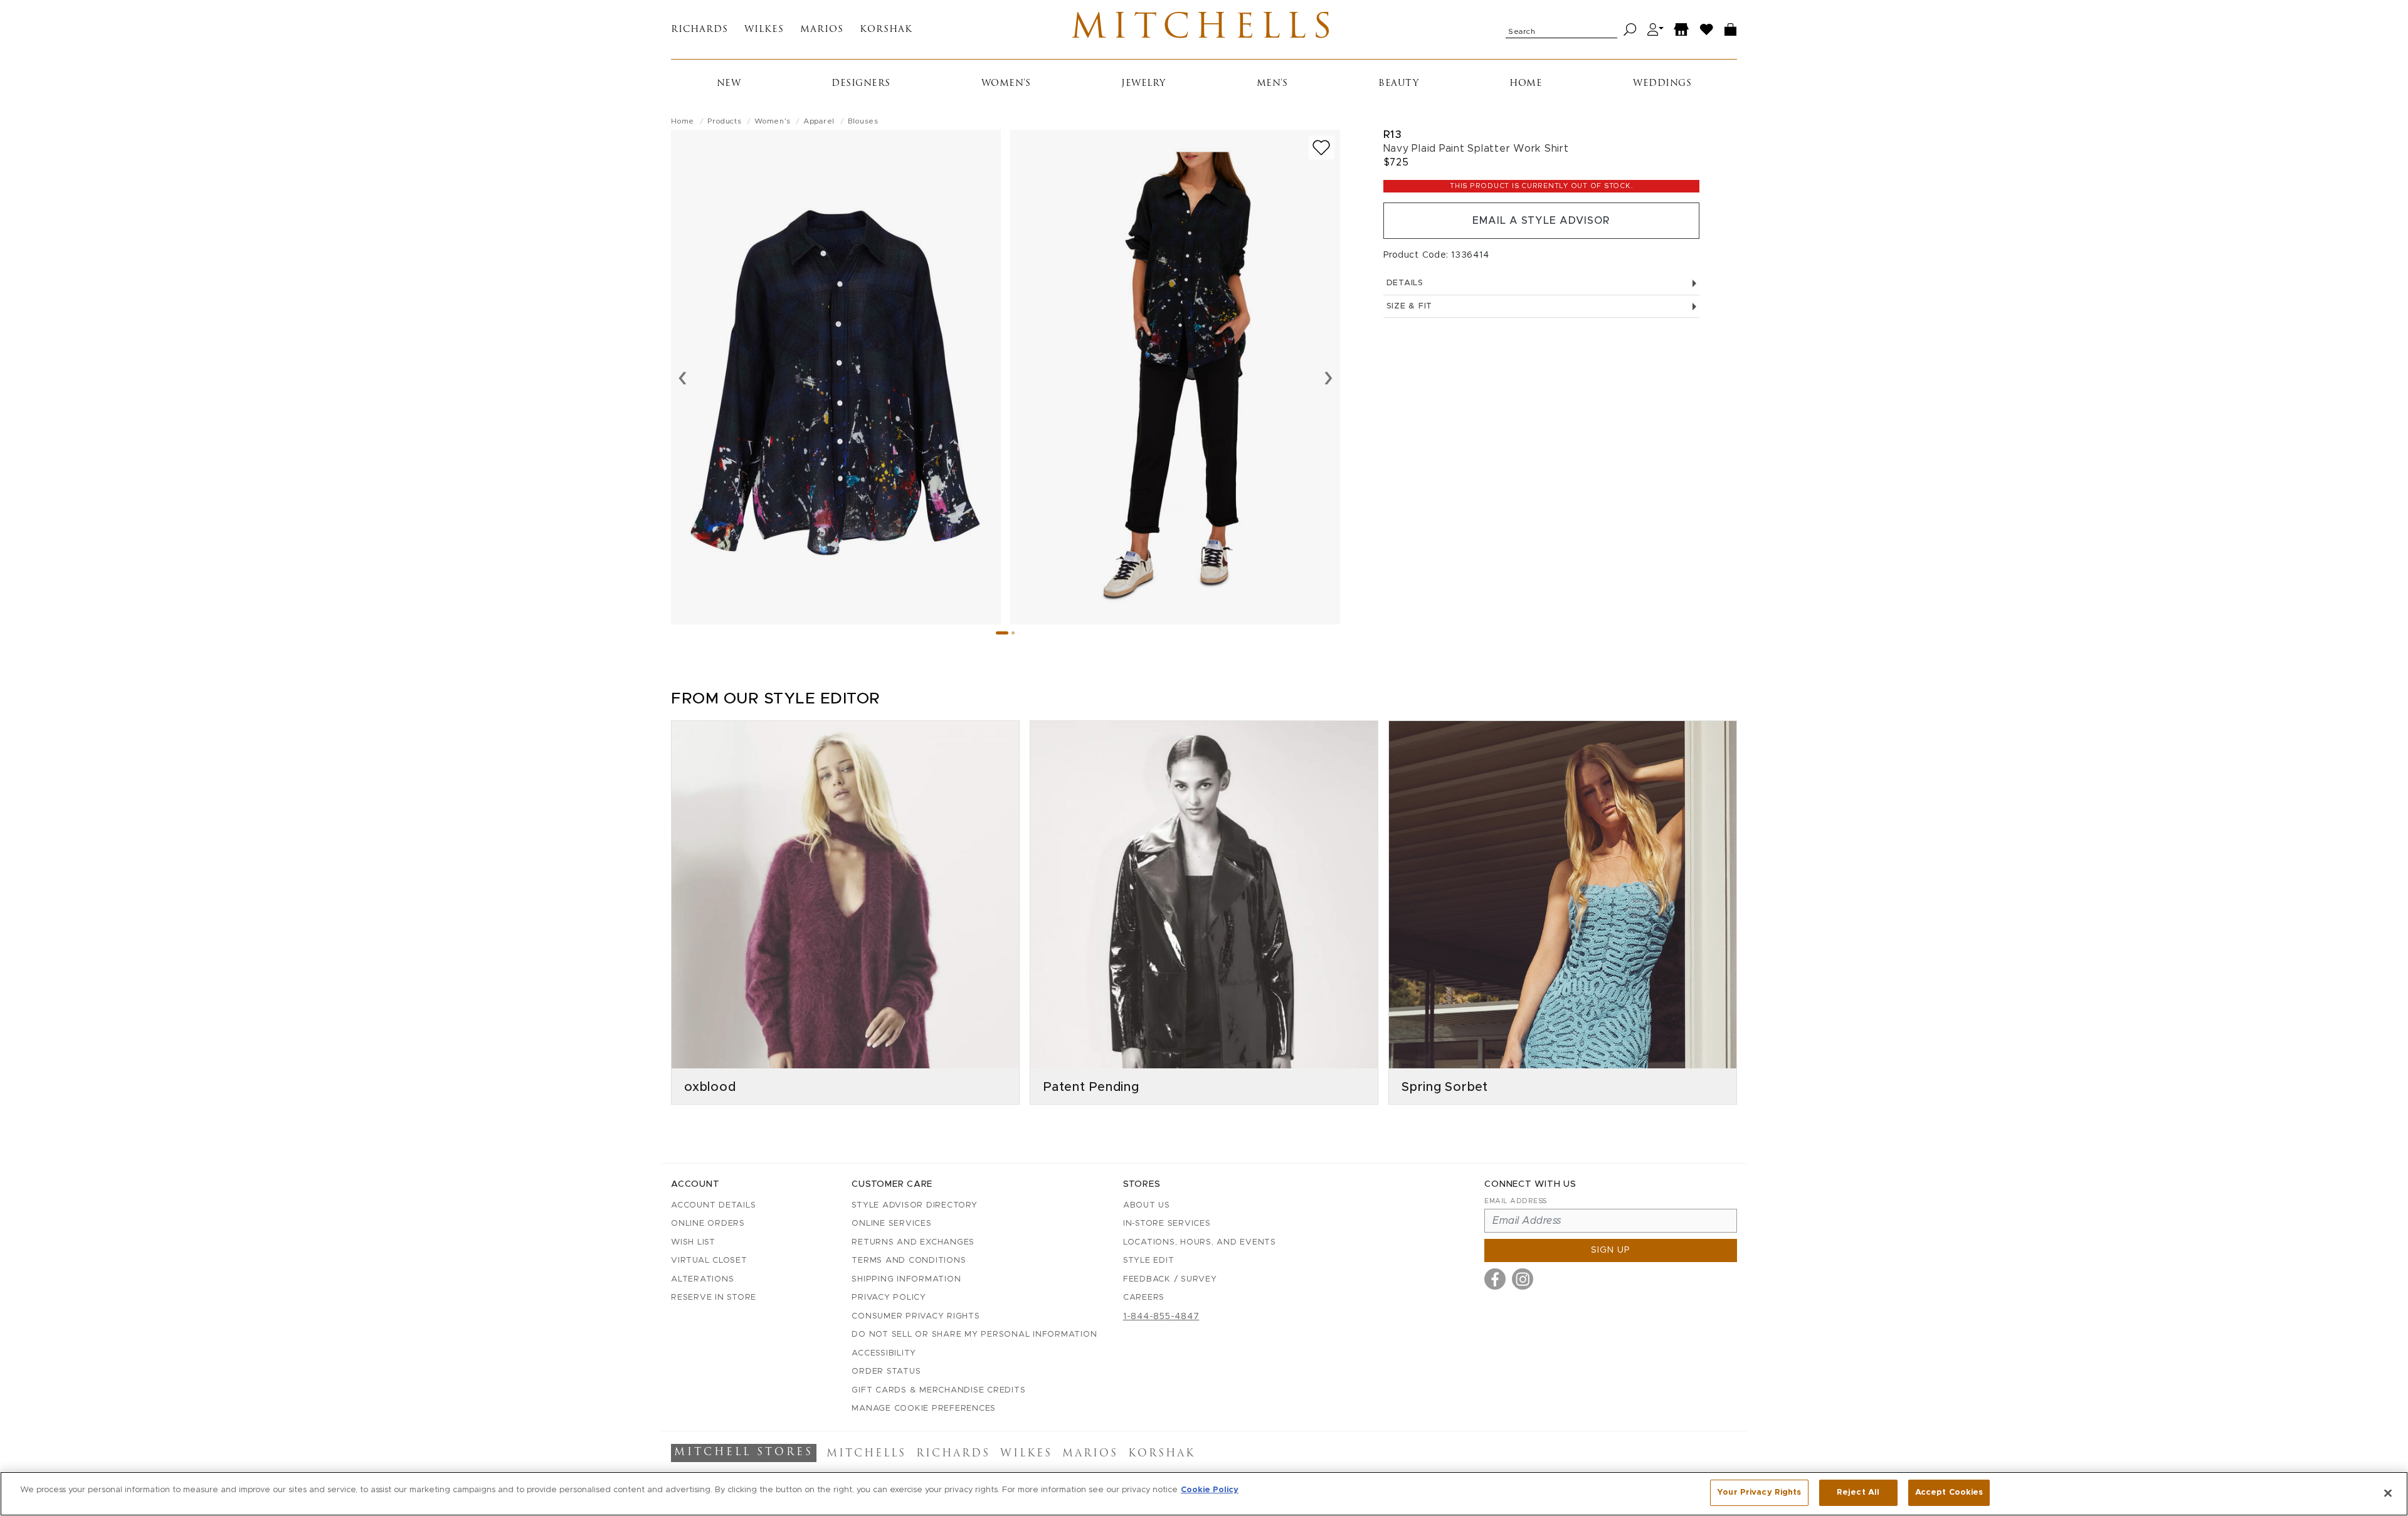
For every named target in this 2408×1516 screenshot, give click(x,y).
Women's (1006, 84)
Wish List (693, 1242)
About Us (1147, 1205)
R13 (1393, 134)
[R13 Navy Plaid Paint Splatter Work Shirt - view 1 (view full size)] (836, 377)
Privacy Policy (889, 1298)
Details (1405, 283)
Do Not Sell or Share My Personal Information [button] (974, 1334)
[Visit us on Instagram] (1523, 1279)
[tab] (1002, 633)
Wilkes (764, 30)
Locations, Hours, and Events (1200, 1242)
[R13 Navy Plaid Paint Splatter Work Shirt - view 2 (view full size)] (1175, 377)
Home (1526, 84)
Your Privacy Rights (1759, 1492)
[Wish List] (1707, 30)
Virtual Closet (709, 1261)
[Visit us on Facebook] (1495, 1279)
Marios (822, 30)
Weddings (1662, 84)
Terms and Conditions (909, 1261)
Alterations (702, 1279)
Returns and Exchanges (913, 1242)
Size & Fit (1410, 306)
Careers (1144, 1298)
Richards (700, 30)
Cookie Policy (1210, 1490)
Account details (713, 1205)
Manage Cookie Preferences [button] (924, 1408)
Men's (1272, 84)
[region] (1204, 1494)
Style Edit (1149, 1261)
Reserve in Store (714, 1298)
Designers (861, 84)
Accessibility (884, 1353)
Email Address (1516, 1201)
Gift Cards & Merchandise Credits (938, 1390)
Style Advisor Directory (914, 1205)
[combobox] (1561, 29)
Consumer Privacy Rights (916, 1316)
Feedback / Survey (1170, 1279)
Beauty (1398, 84)
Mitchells (1204, 29)
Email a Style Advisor (1541, 221)
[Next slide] (1328, 377)
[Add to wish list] (1321, 148)
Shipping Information (906, 1279)
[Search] (1630, 30)
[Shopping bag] (1731, 30)
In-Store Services (1167, 1224)
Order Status (886, 1371)
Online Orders (708, 1224)
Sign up (1611, 1250)
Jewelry (1143, 84)
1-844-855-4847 (1161, 1317)
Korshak (886, 30)
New (729, 84)
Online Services (891, 1224)
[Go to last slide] (683, 377)
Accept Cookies (1949, 1492)
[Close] (2388, 1493)
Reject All (1858, 1492)
